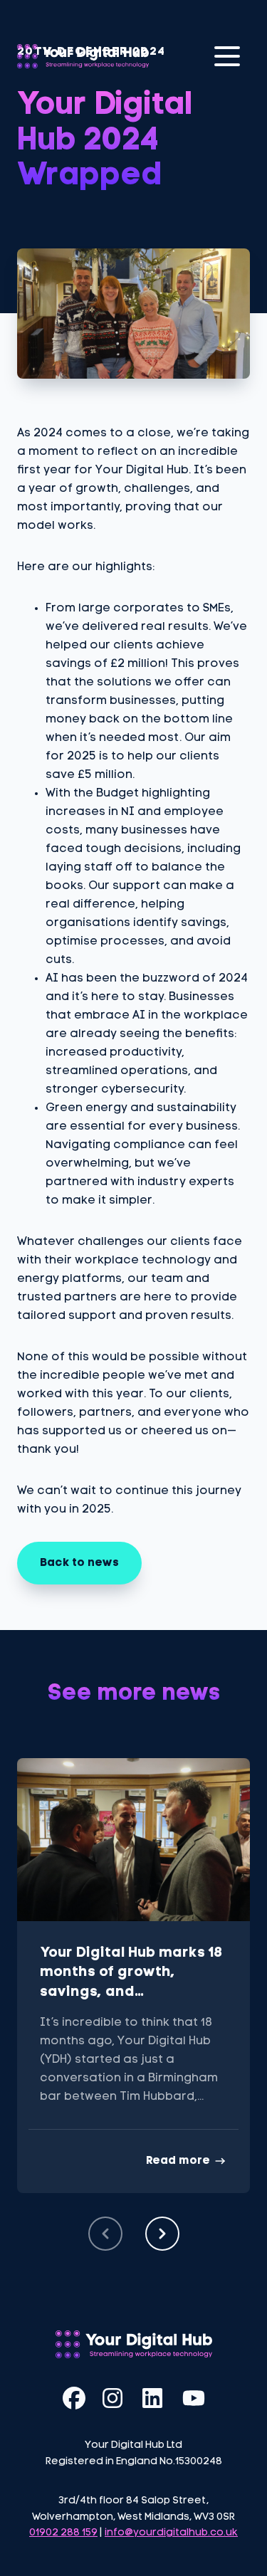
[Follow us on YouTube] (194, 2398)
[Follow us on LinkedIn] (154, 2398)
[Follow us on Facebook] (74, 2398)
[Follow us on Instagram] (114, 2398)
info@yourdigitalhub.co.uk (171, 2533)
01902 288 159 (63, 2533)
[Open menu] (227, 56)
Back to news (79, 1563)
